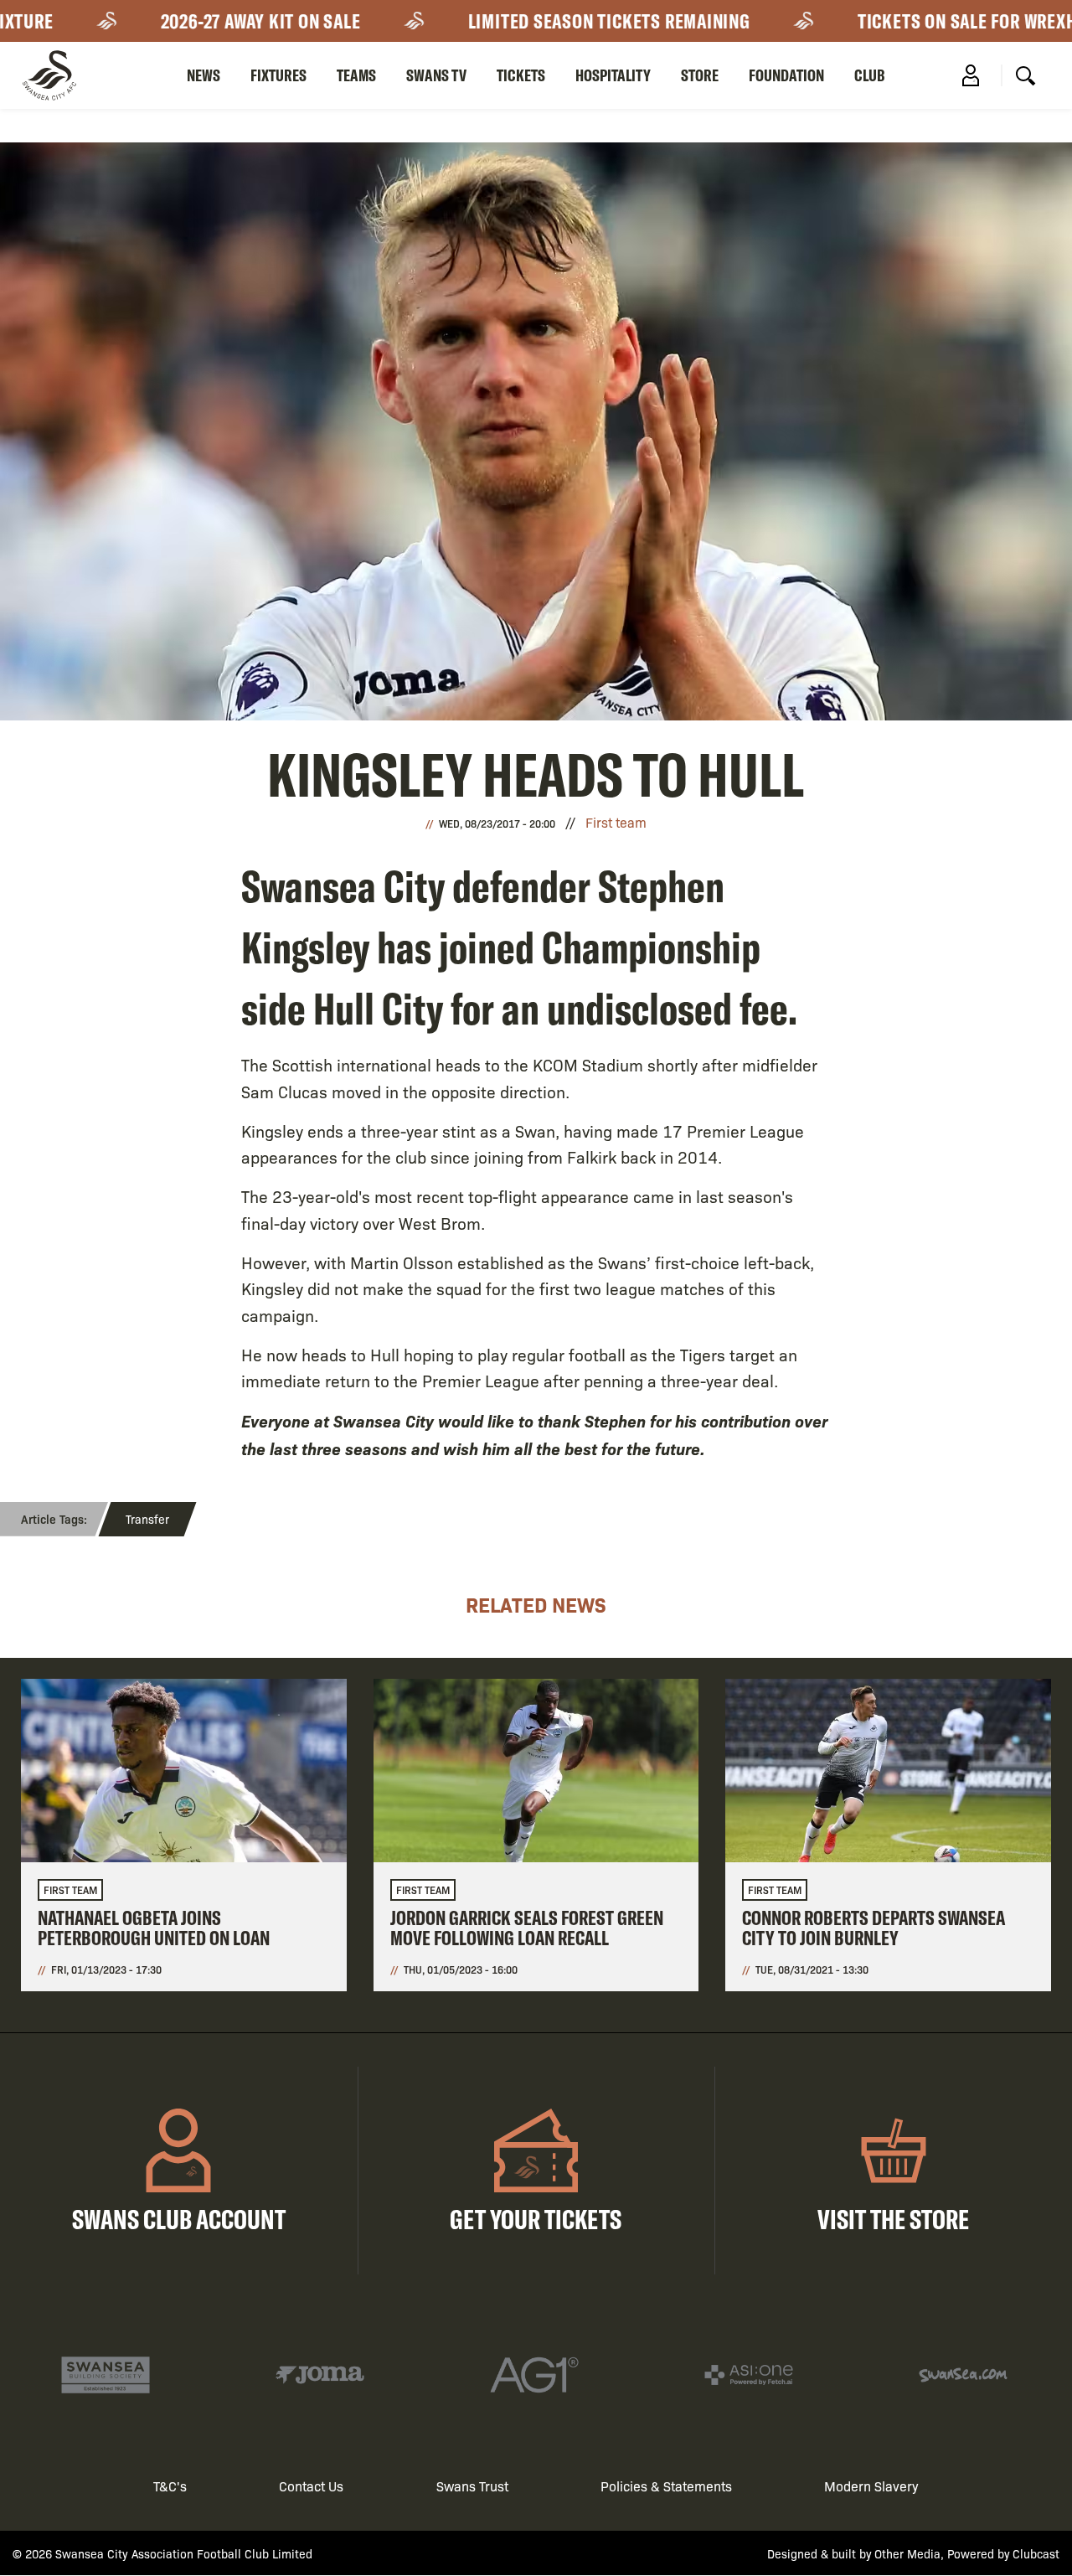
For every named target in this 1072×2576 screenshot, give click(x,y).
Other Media (907, 2553)
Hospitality (613, 75)
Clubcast (1036, 2553)
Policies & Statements (666, 2486)
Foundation (786, 75)
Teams (356, 75)
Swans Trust (472, 2486)
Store (700, 75)
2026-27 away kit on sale (211, 21)
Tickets (521, 75)
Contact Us (311, 2486)
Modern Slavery (871, 2486)
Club (870, 75)
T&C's (170, 2486)
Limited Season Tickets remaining (559, 21)
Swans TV (436, 75)
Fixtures (278, 75)
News (204, 75)
